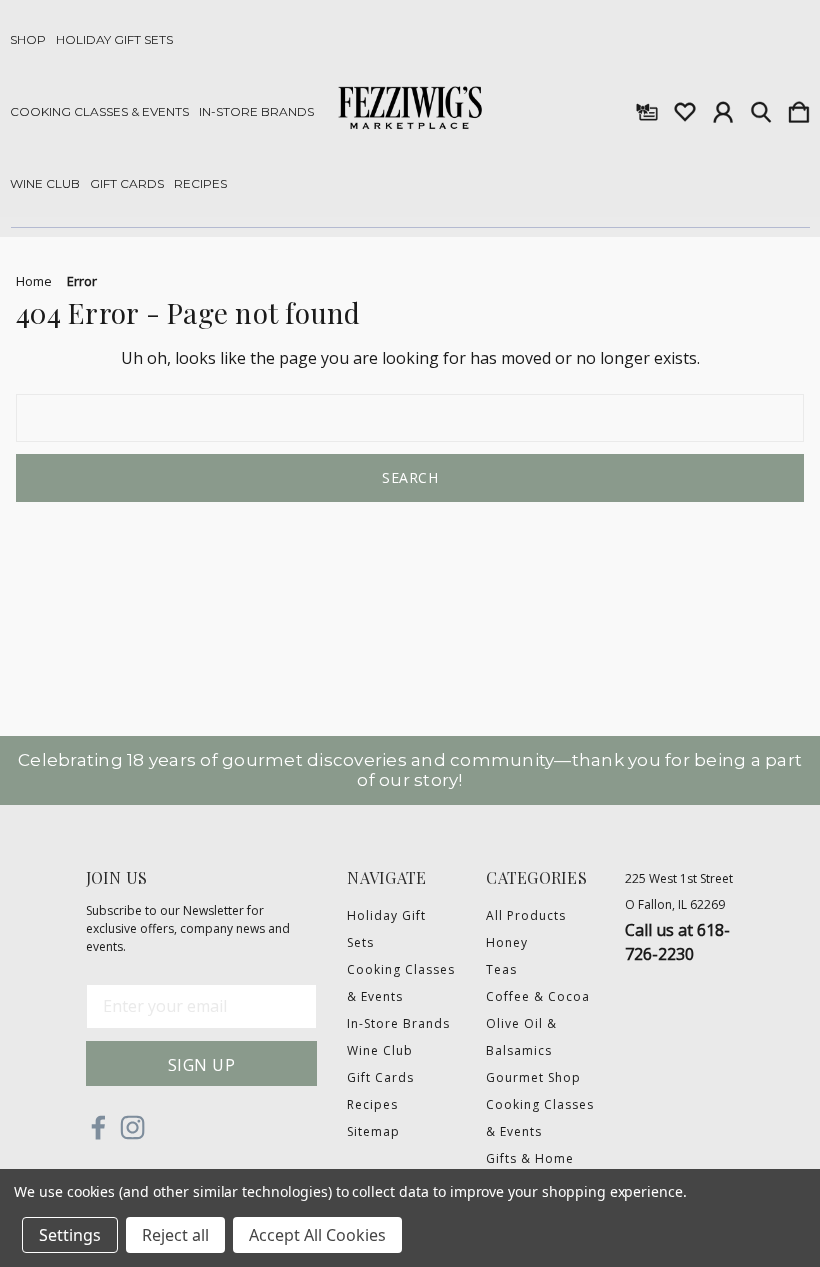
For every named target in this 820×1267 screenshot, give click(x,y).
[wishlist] (685, 108)
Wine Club (45, 184)
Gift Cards (127, 184)
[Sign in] (723, 108)
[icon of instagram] (132, 1127)
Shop (28, 40)
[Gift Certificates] (647, 108)
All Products (526, 915)
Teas (501, 969)
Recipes (200, 184)
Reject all (175, 1235)
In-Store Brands (256, 112)
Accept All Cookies (317, 1235)
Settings (70, 1235)
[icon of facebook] (98, 1127)
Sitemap (373, 1131)
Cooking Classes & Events (99, 112)
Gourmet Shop (533, 1077)
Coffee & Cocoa (538, 996)
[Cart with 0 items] (799, 108)
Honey (507, 942)
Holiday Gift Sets (114, 40)
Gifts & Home (530, 1158)
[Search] (761, 108)
